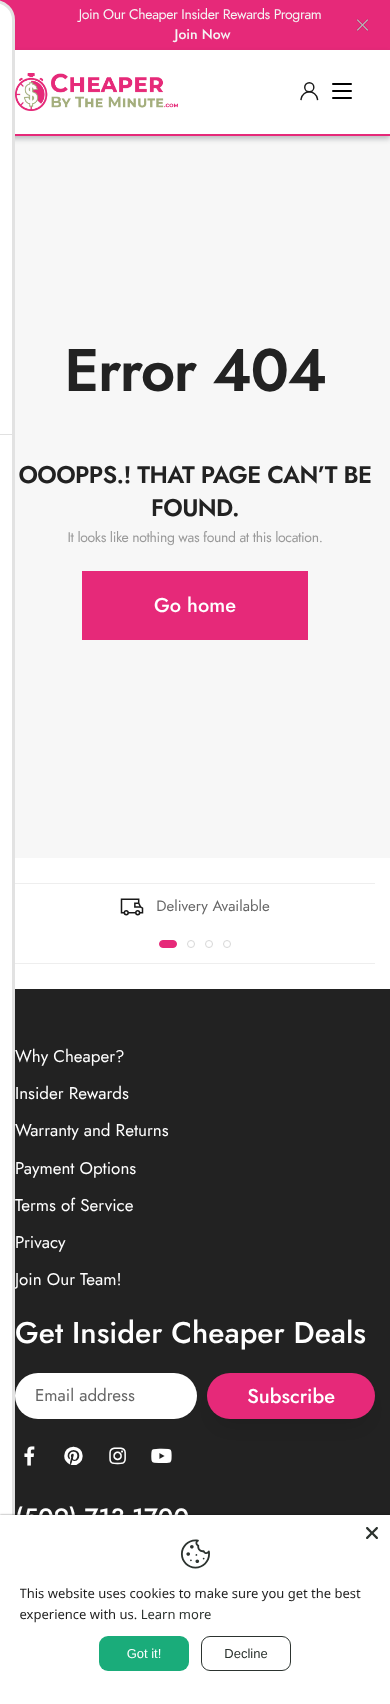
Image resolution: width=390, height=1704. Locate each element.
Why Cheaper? (70, 1057)
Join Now (203, 35)
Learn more (176, 1614)
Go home (195, 605)
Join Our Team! (68, 1280)
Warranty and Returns (92, 1131)
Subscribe (291, 1396)
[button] (168, 944)
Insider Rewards (72, 1094)
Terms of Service (74, 1206)
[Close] (372, 1533)
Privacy (40, 1243)
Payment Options (75, 1168)
